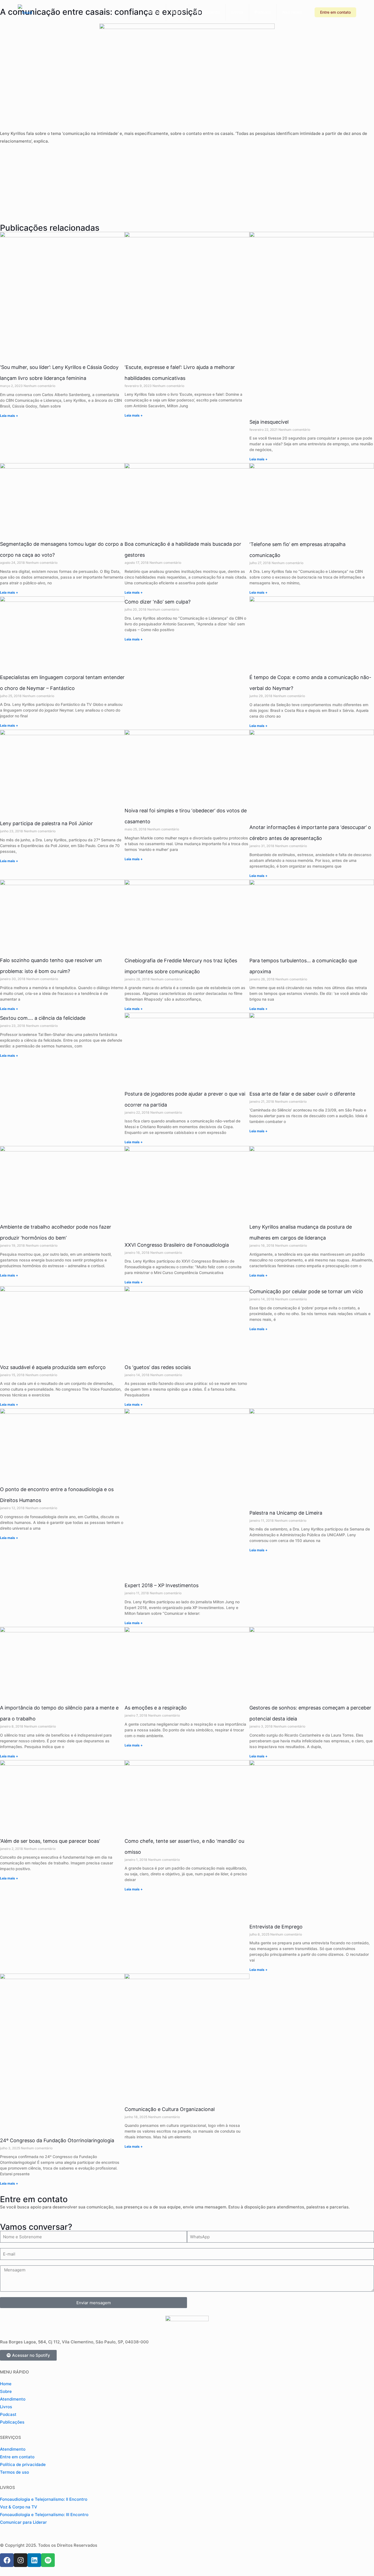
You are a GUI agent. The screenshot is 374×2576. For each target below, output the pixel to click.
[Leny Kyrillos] (25, 12)
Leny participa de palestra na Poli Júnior (46, 823)
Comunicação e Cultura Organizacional (170, 2109)
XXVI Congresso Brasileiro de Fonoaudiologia (177, 1245)
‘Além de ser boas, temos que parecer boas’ (50, 1841)
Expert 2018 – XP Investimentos (162, 1585)
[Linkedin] (34, 2560)
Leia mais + (9, 416)
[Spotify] (48, 2560)
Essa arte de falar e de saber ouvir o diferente (302, 1094)
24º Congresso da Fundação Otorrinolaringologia (57, 2140)
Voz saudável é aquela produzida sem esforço (53, 1367)
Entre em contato (335, 12)
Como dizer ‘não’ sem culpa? (158, 602)
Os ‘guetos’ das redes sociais (158, 1367)
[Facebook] (7, 2560)
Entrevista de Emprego (276, 1927)
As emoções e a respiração (156, 1708)
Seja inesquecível (269, 422)
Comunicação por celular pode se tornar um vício (306, 1291)
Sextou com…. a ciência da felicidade (43, 1018)
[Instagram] (21, 2560)
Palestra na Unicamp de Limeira (286, 1513)
